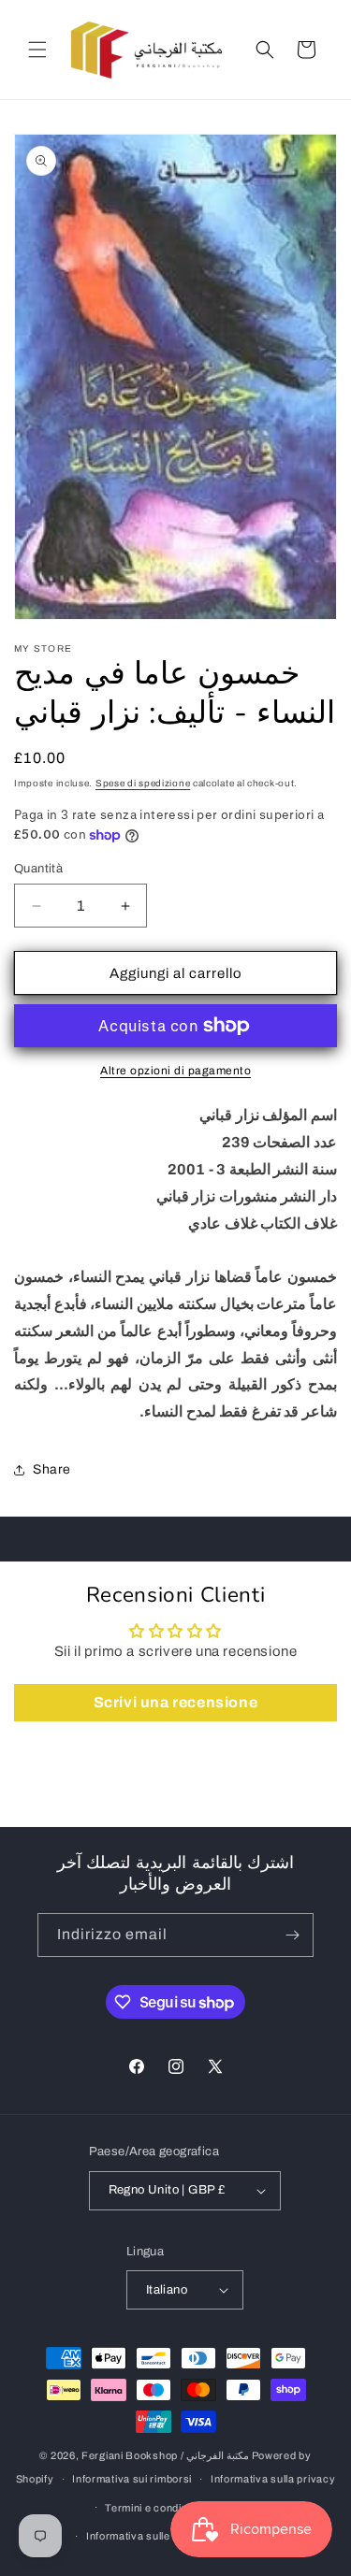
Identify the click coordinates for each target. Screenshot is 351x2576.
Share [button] (52, 1469)
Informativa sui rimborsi (132, 2479)
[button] (37, 50)
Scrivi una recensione (176, 1702)
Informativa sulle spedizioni (155, 2536)
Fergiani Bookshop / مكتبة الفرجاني (165, 2455)
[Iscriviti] (292, 1935)
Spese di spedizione (143, 783)
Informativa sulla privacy (273, 2479)
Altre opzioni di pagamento (175, 1071)
